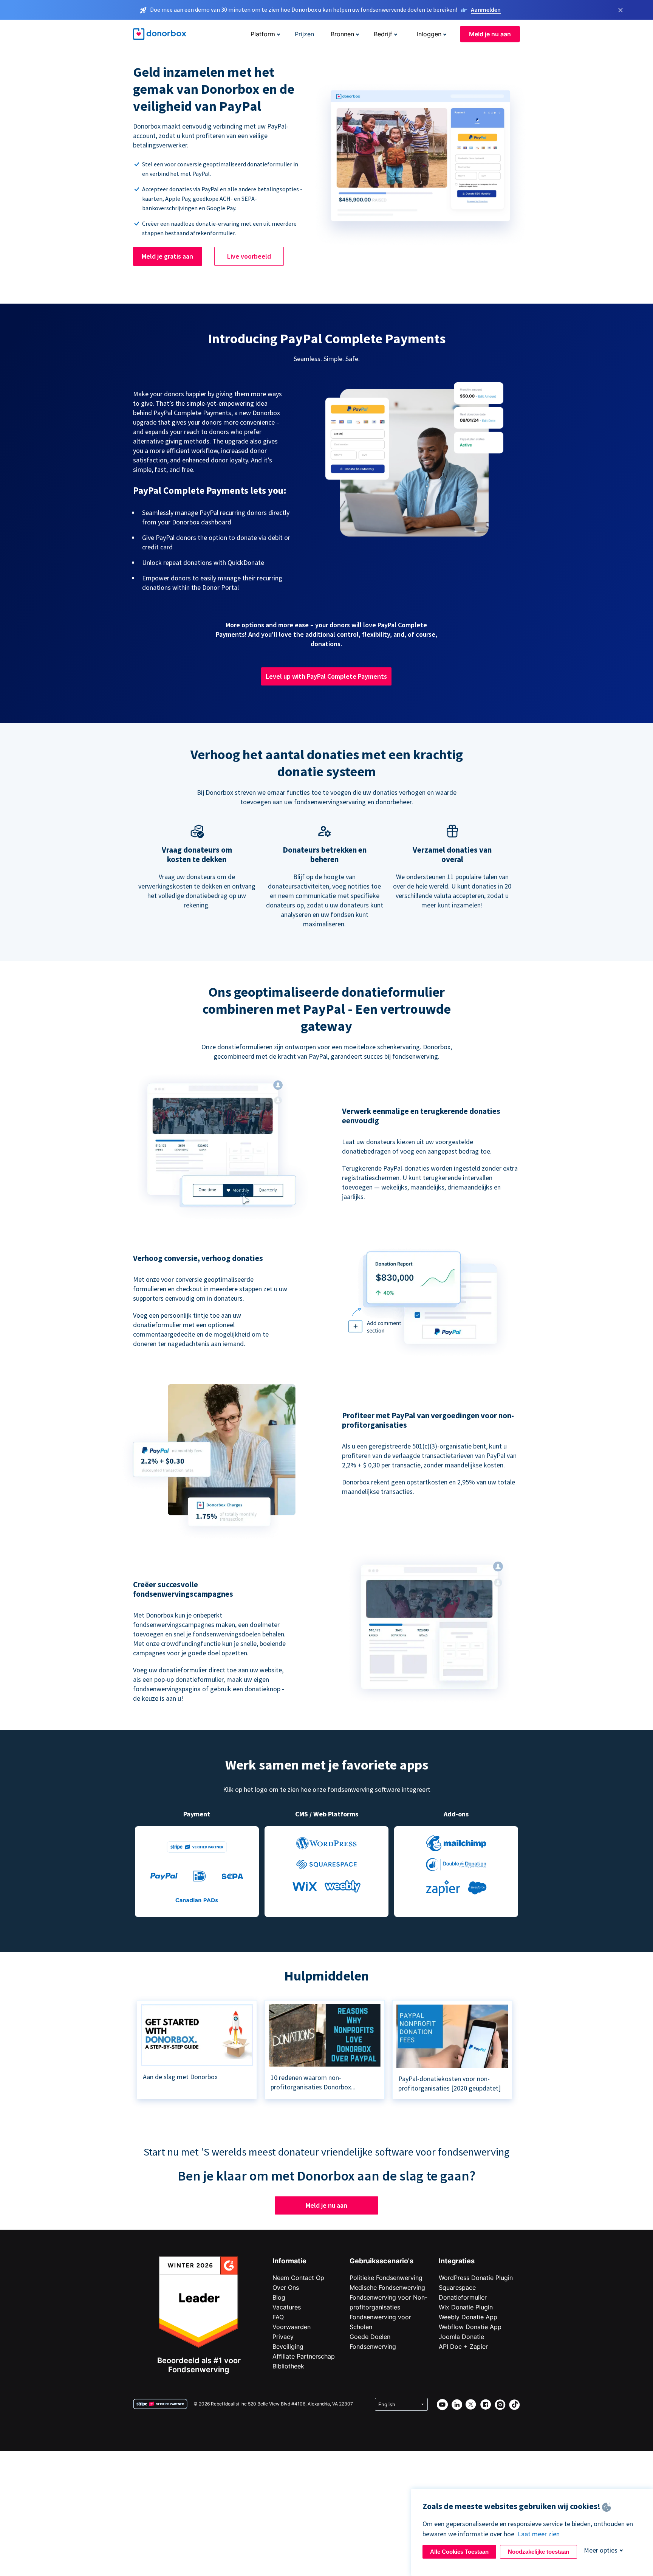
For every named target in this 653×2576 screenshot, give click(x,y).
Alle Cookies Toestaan (459, 2552)
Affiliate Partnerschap (304, 2356)
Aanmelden (486, 9)
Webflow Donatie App (470, 2327)
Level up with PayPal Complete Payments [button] (326, 676)
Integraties (457, 2261)
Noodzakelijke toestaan (538, 2552)
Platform (263, 34)
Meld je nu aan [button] (490, 34)
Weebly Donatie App (468, 2317)
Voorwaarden (292, 2327)
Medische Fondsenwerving (387, 2288)
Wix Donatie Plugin (466, 2307)
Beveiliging (288, 2346)
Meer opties (601, 2550)
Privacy (283, 2337)
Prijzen (304, 34)
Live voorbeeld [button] (249, 256)
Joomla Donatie (461, 2337)
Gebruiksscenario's (381, 2261)
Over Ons (286, 2288)
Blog (279, 2297)
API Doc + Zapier (463, 2346)
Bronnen (342, 34)
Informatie (289, 2261)
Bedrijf (383, 34)
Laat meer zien (539, 2534)
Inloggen (429, 34)
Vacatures (287, 2307)
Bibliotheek (288, 2366)
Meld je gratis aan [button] (167, 256)
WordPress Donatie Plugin (476, 2278)
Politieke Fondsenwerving (386, 2278)
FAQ (278, 2317)
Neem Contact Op (298, 2278)
